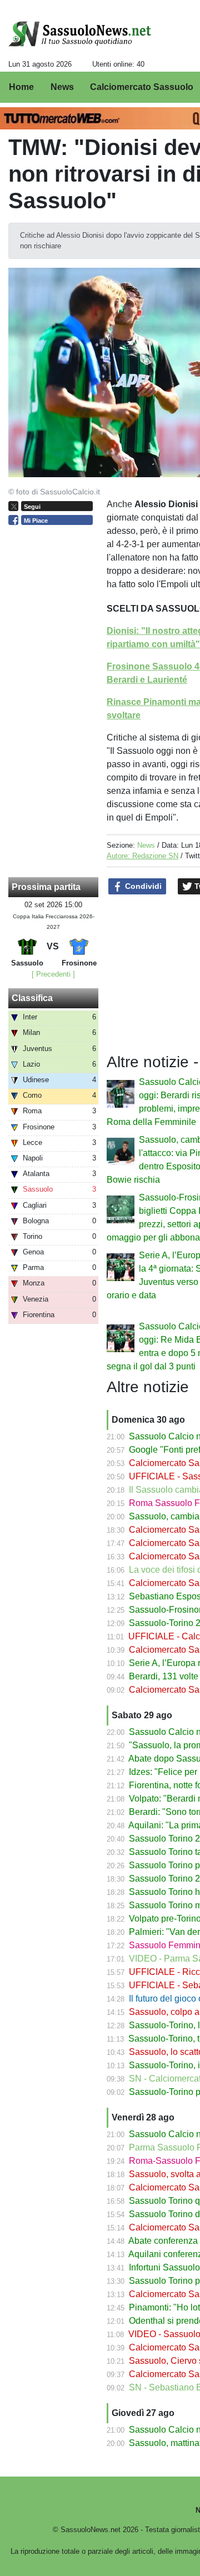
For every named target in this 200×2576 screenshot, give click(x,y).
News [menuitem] (62, 87)
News (146, 845)
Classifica (32, 998)
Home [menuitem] (21, 87)
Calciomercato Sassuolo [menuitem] (142, 87)
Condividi (142, 886)
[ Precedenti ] (53, 974)
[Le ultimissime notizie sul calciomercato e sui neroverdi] (80, 34)
